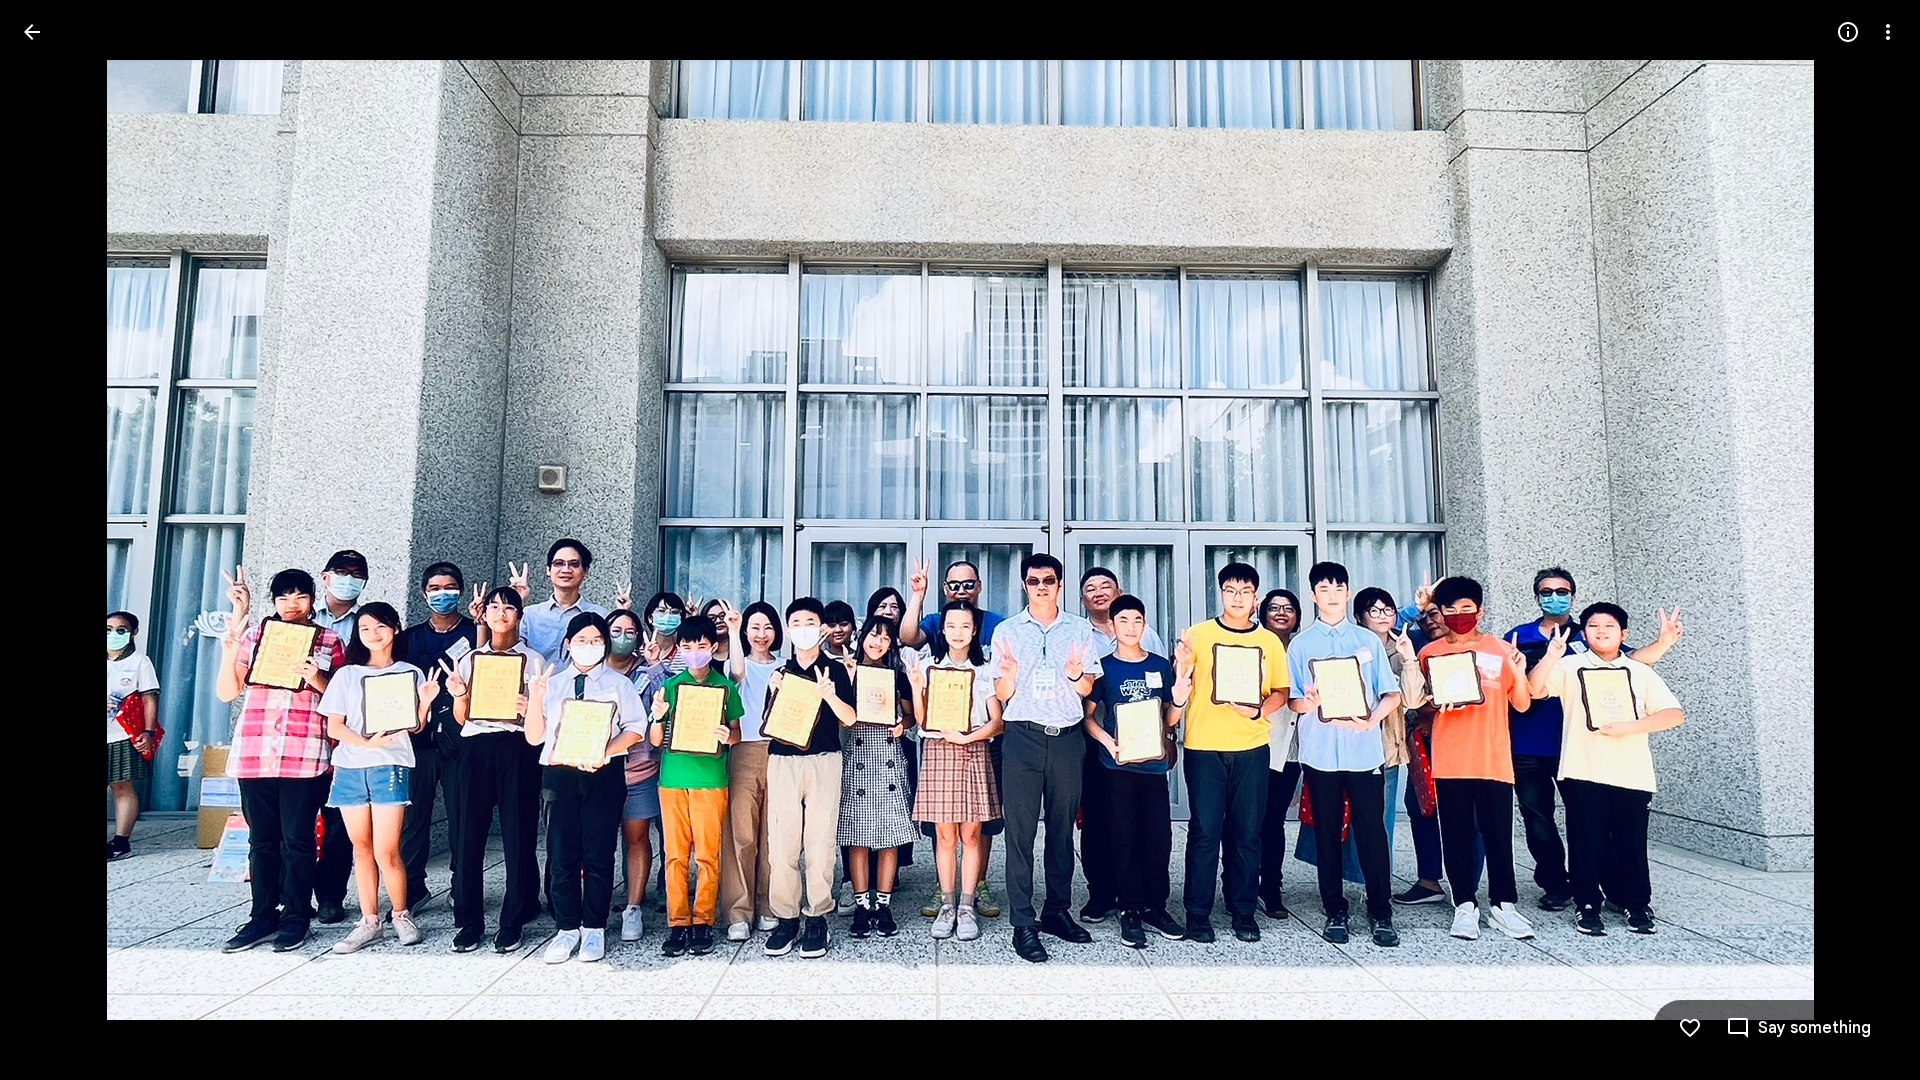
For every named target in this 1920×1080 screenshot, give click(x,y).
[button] (56, 540)
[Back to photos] (32, 32)
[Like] (1690, 1028)
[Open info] (1848, 32)
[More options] (1888, 32)
